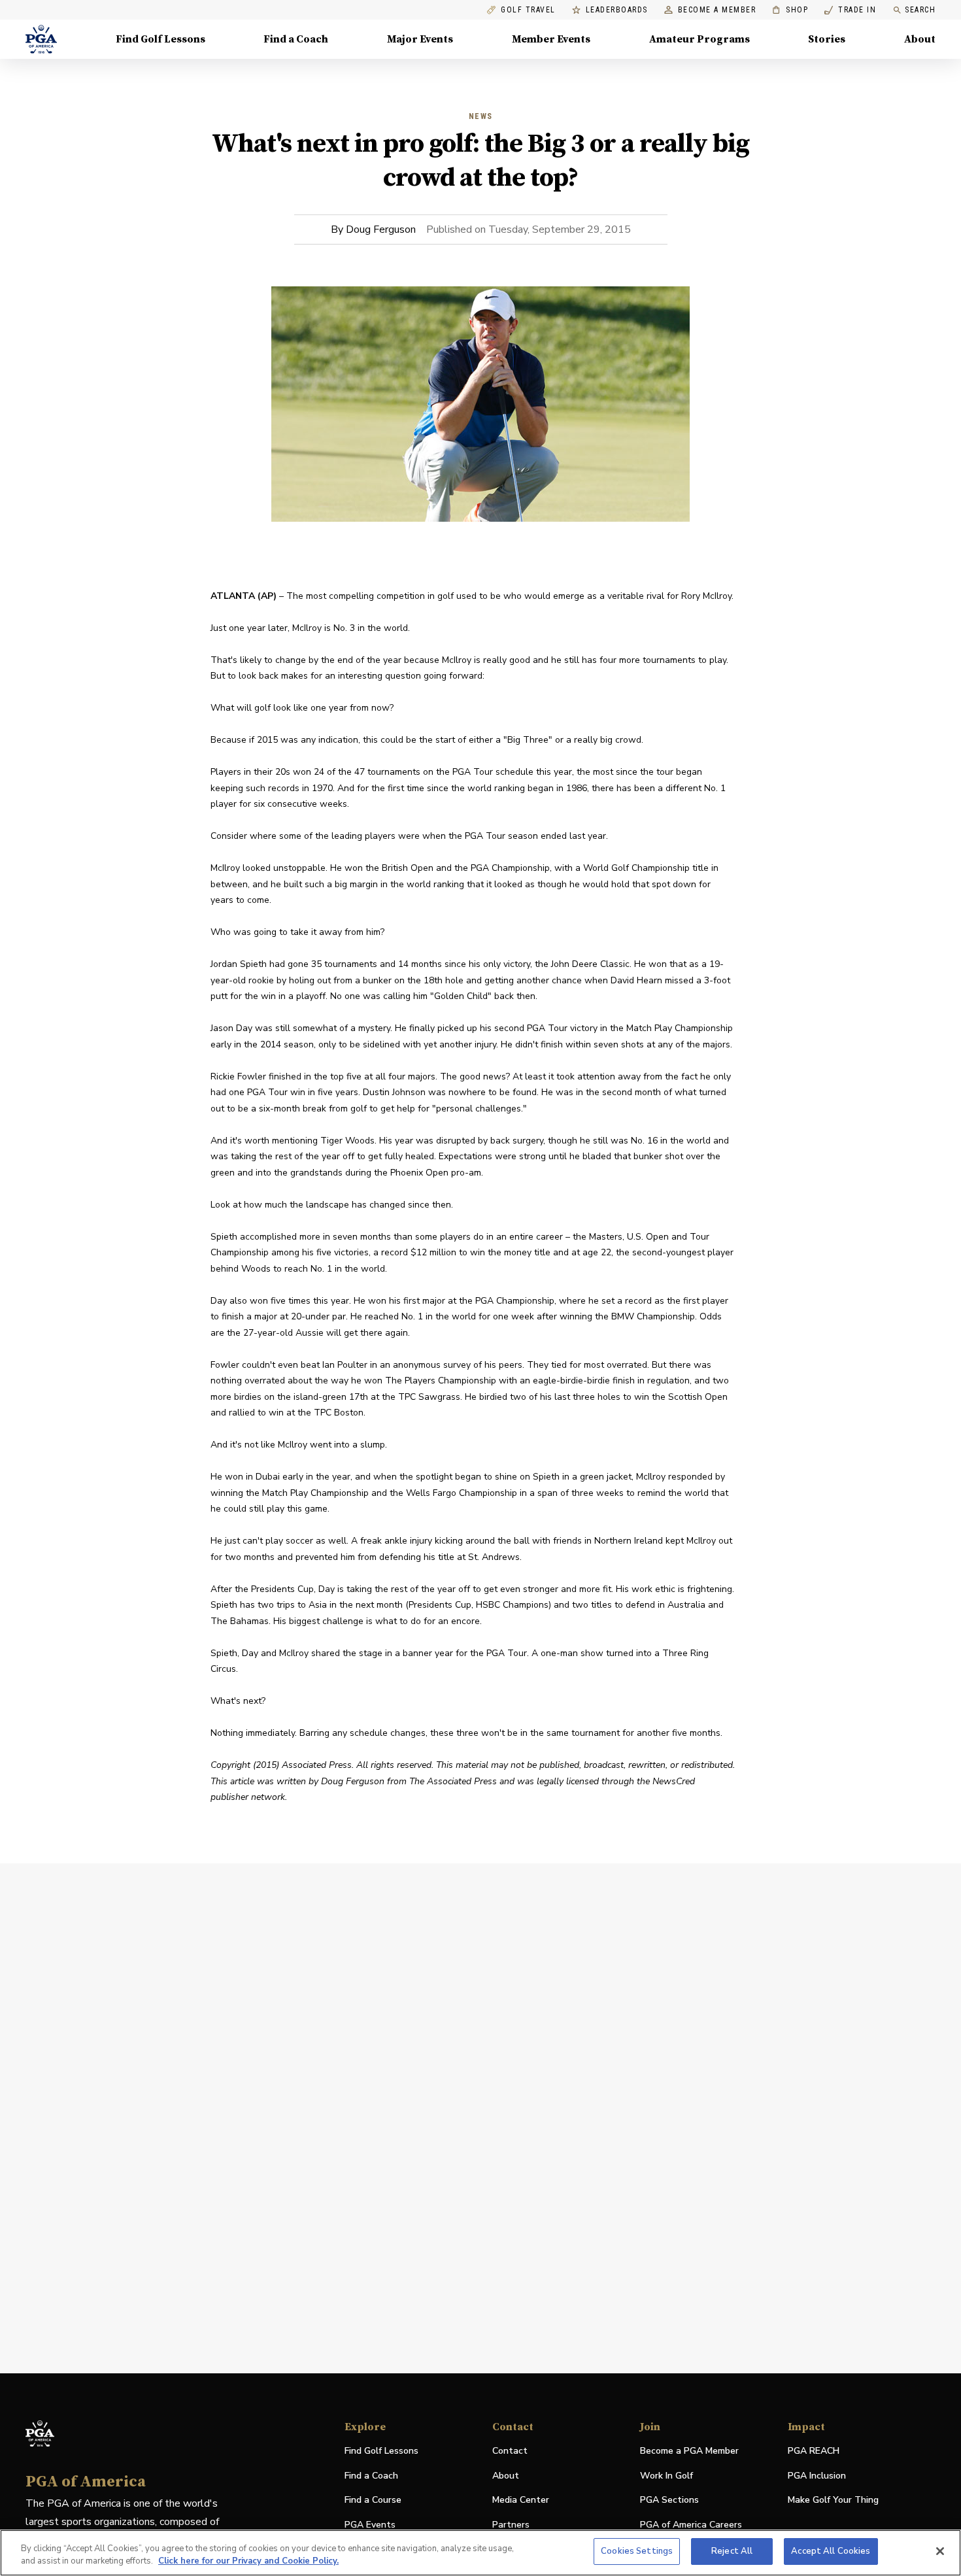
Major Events (420, 39)
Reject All (732, 2551)
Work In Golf (666, 2476)
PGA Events (370, 2525)
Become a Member (717, 10)
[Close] (940, 2551)
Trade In (850, 10)
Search (920, 10)
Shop (790, 10)
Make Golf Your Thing (833, 2500)
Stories (827, 39)
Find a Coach (296, 39)
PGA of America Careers (691, 2525)
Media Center (521, 2500)
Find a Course (373, 2500)
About (920, 39)
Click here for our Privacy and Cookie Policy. (248, 2562)
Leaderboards (617, 10)
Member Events (551, 39)
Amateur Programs (700, 39)
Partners (511, 2525)
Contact (510, 2451)
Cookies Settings (637, 2551)
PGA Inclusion (817, 2476)
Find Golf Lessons (160, 39)
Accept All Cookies (831, 2551)
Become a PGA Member (689, 2451)
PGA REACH (814, 2451)
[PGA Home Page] (41, 39)
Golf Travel (528, 10)
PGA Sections (669, 2500)
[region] (480, 2553)
